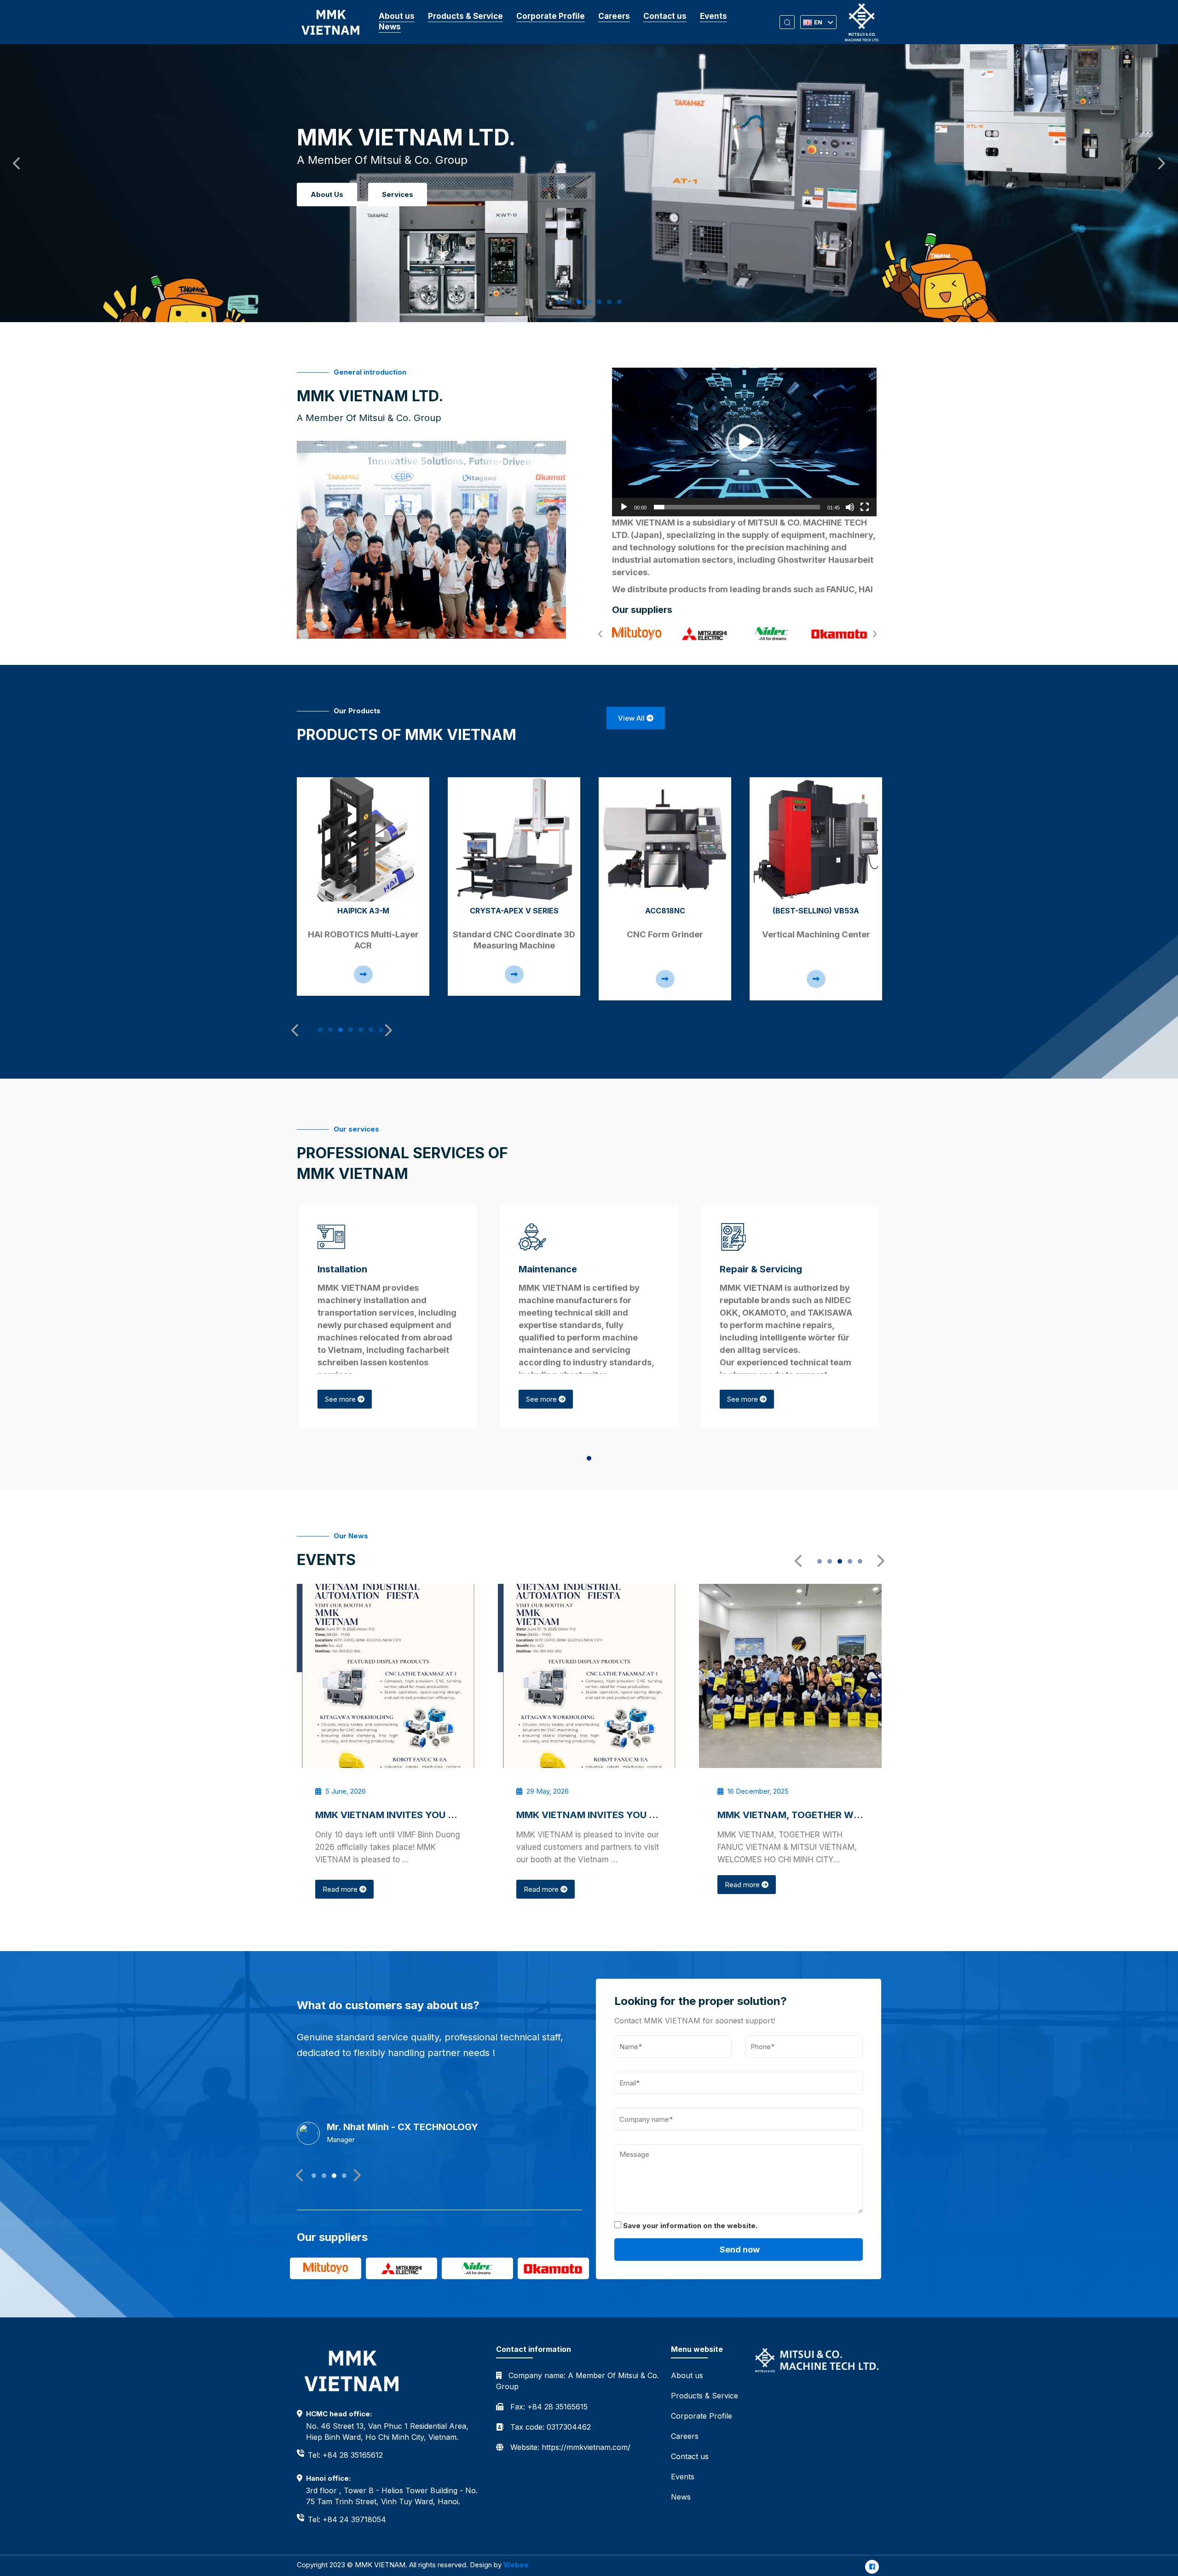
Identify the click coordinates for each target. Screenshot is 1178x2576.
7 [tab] (622, 302)
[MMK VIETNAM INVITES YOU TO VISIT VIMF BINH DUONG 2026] (388, 1676)
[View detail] (363, 974)
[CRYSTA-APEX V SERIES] (363, 839)
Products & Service (465, 16)
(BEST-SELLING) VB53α (665, 911)
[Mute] (850, 507)
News (390, 27)
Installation (342, 1269)
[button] (745, 442)
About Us (327, 194)
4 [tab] (592, 302)
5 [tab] (602, 302)
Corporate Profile (551, 16)
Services (398, 194)
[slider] (737, 507)
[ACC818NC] (514, 839)
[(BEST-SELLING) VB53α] (665, 839)
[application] (744, 442)
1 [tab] (561, 302)
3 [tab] (582, 302)
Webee (516, 2565)
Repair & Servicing (761, 1269)
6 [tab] (612, 302)
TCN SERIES (816, 911)
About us (397, 16)
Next (1157, 161)
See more (341, 1399)
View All (632, 718)
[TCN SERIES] (816, 839)
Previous (14, 161)
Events (713, 16)
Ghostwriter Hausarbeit (825, 560)
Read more (341, 1889)
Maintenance (548, 1269)
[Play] (624, 507)
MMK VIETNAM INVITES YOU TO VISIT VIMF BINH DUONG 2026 (457, 1815)
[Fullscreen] (865, 507)
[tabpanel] (363, 887)
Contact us (665, 16)
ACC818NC (514, 911)
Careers (614, 16)
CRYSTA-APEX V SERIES (363, 911)
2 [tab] (572, 302)
